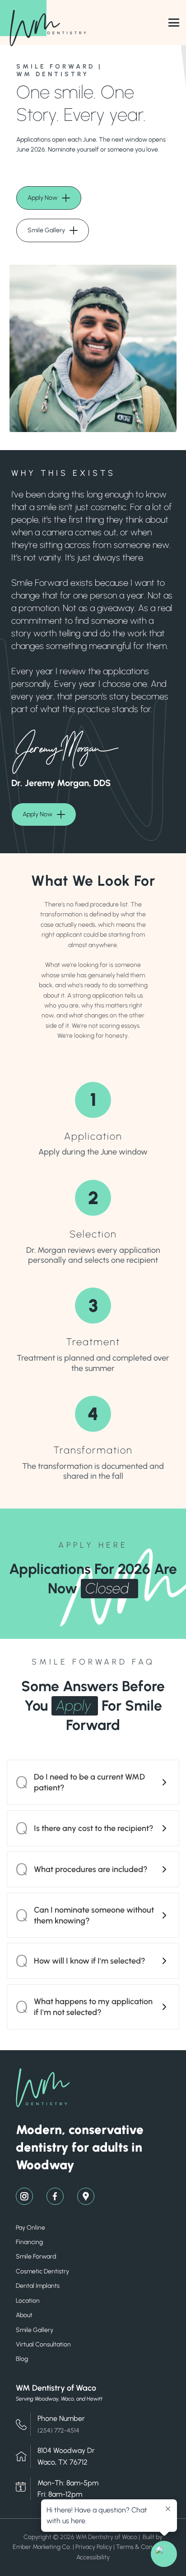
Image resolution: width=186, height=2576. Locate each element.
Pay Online (30, 2228)
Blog (22, 2359)
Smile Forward (36, 2256)
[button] (93, 1782)
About (24, 2315)
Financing (29, 2242)
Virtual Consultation (43, 2344)
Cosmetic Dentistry (42, 2271)
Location (28, 2301)
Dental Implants (38, 2286)
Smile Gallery (35, 2330)
